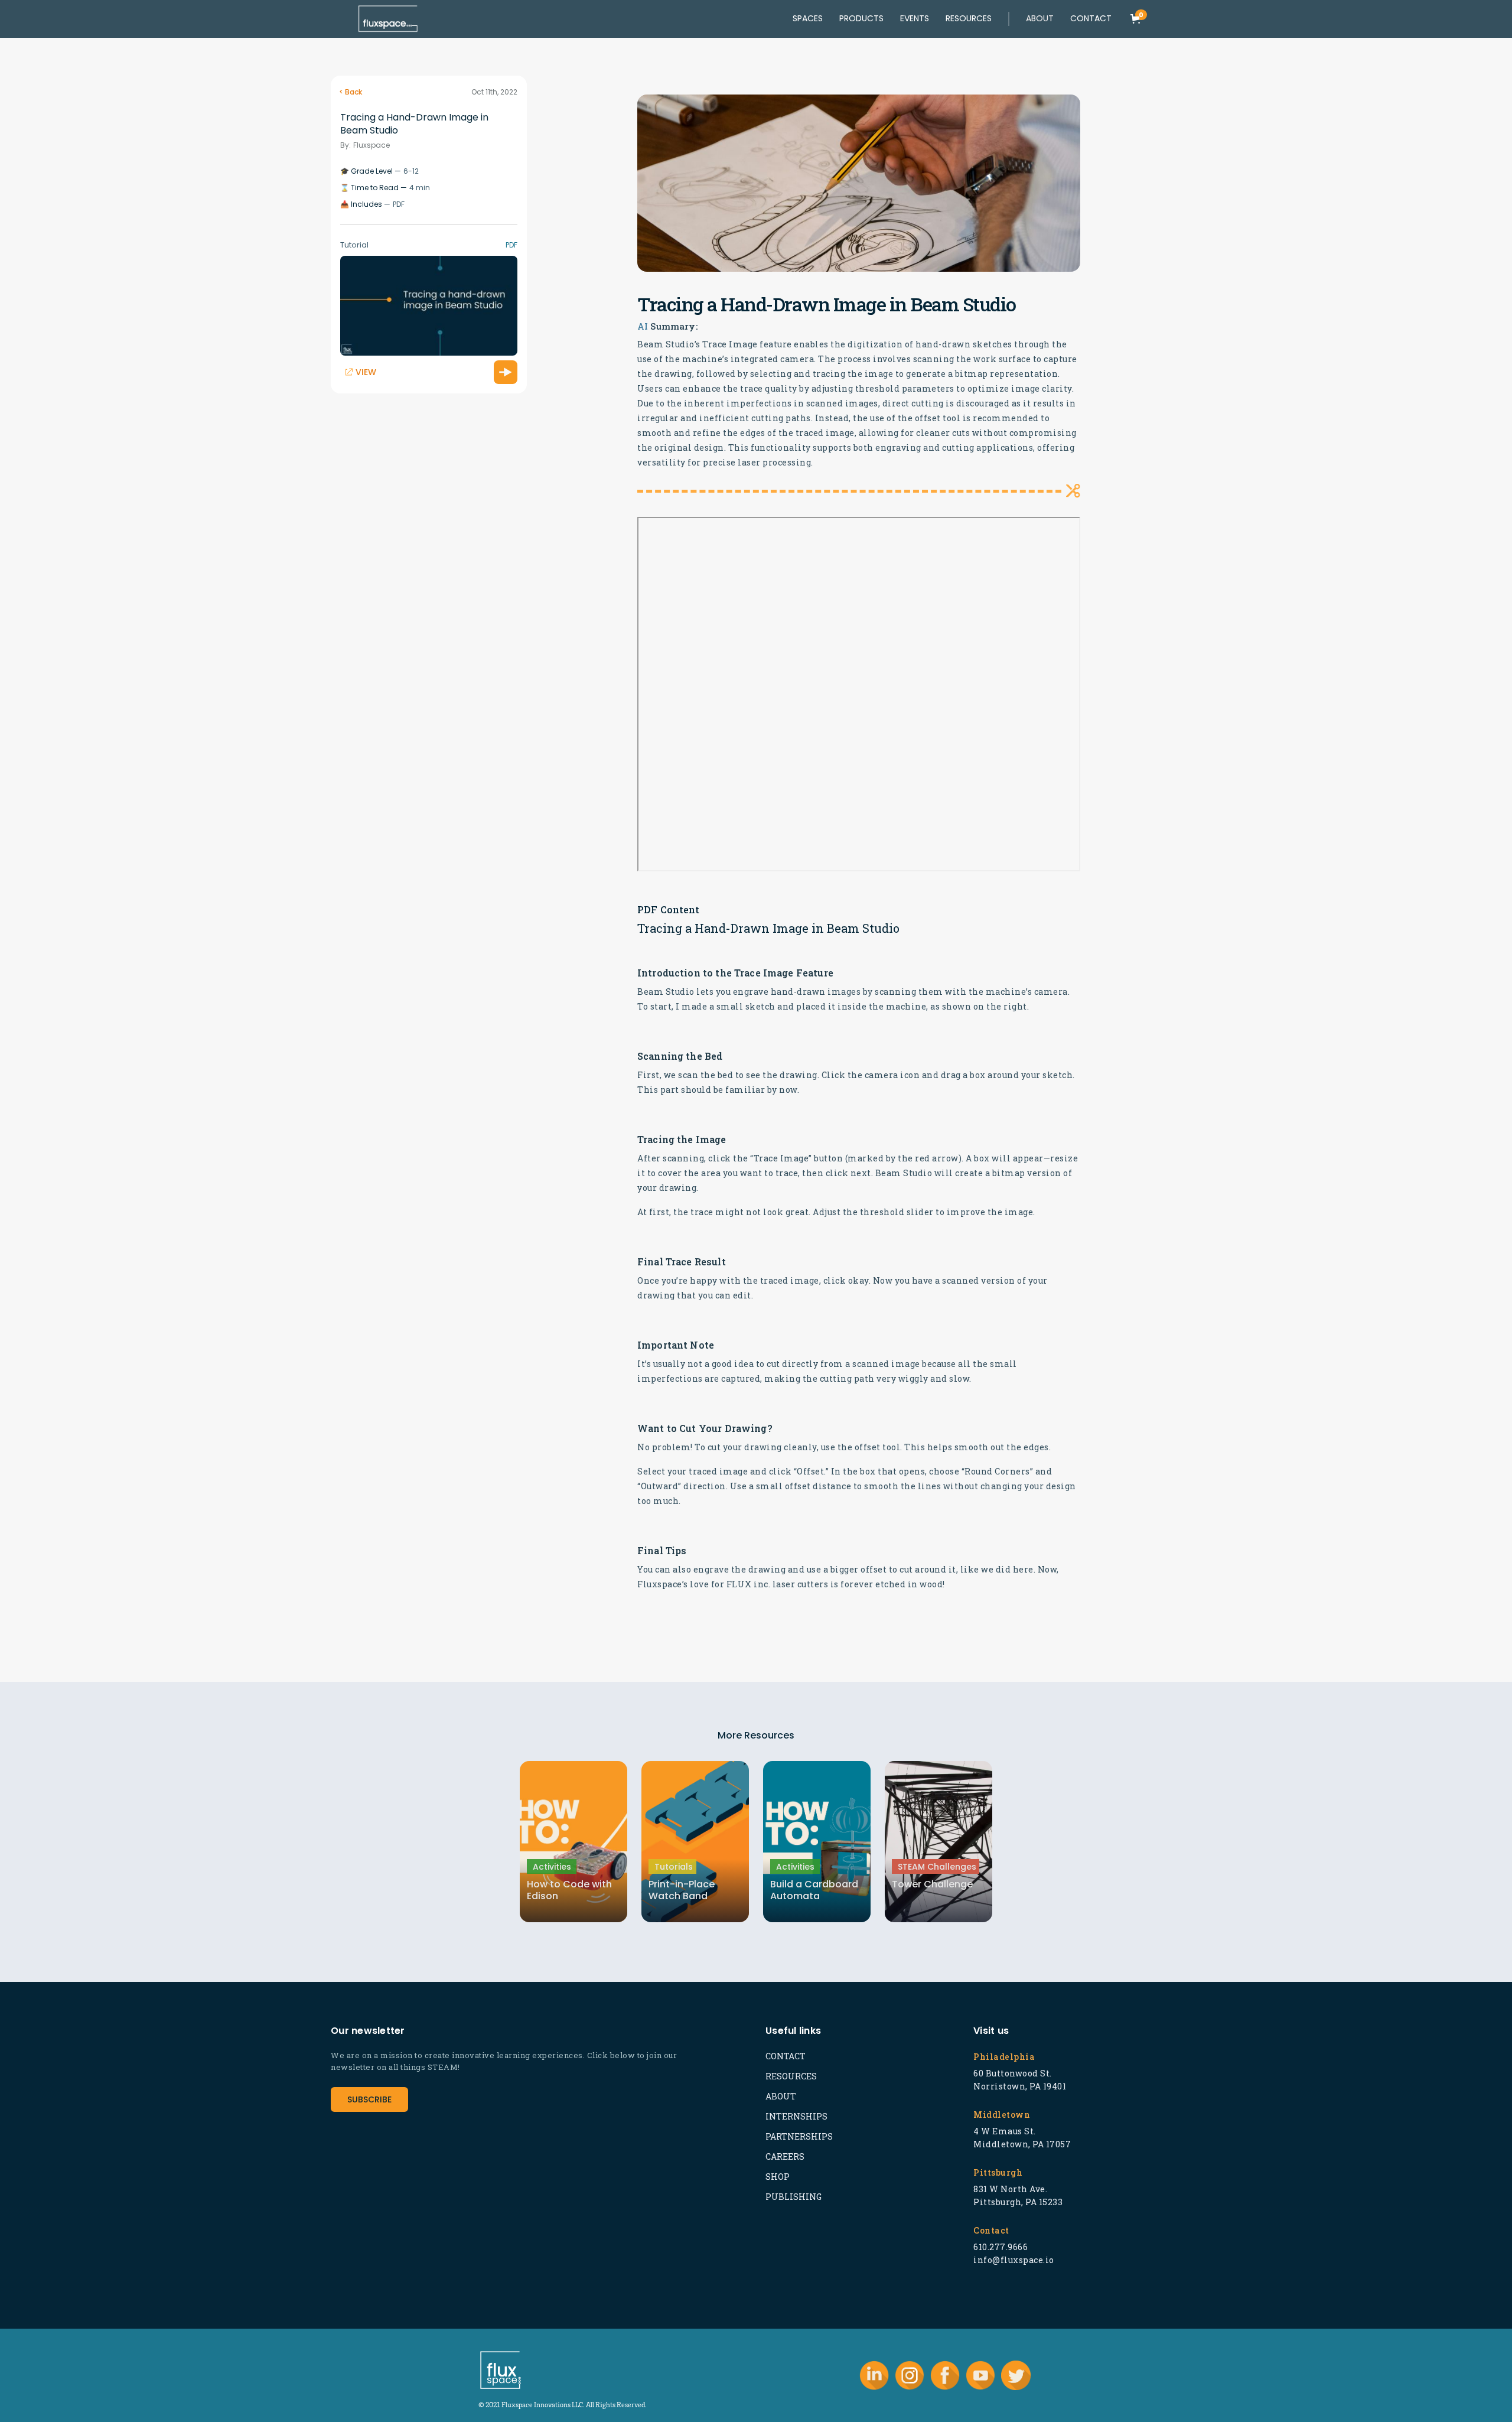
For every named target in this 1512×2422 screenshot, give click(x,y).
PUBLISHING (794, 2197)
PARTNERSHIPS (799, 2136)
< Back (351, 92)
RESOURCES (791, 2076)
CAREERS (785, 2156)
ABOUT (781, 2096)
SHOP (778, 2177)
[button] (1040, 19)
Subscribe (369, 2099)
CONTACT (786, 2056)
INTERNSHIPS (796, 2116)
